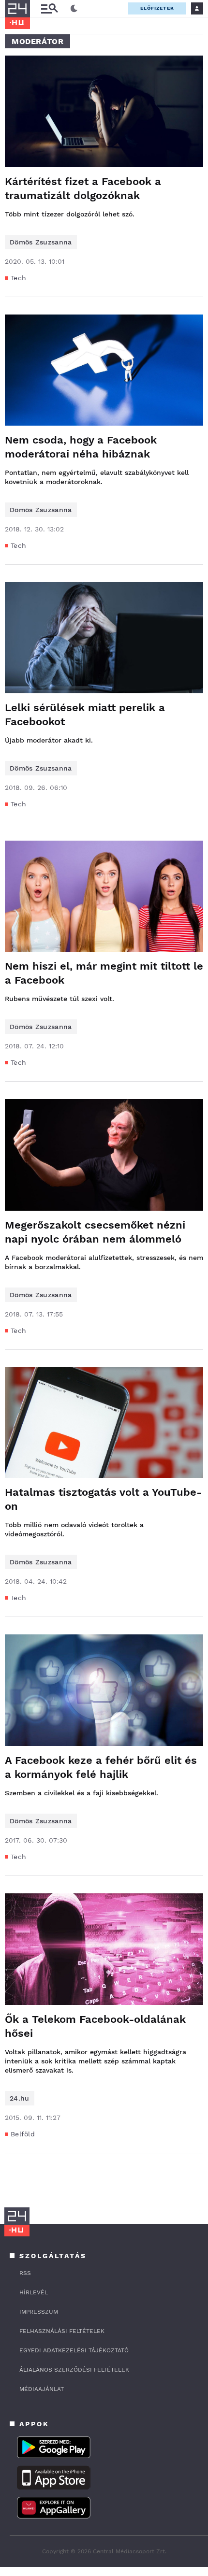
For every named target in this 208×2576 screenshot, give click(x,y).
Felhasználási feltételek (62, 2331)
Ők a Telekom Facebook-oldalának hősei (95, 2026)
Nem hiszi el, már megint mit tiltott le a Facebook (104, 973)
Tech (18, 278)
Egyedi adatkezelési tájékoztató (74, 2350)
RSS (25, 2273)
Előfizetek (157, 8)
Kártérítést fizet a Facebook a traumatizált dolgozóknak (83, 188)
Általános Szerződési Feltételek (74, 2370)
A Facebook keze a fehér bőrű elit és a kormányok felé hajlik (101, 1767)
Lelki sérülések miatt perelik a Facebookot (85, 715)
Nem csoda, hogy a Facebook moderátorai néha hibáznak (81, 447)
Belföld (23, 2134)
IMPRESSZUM (39, 2312)
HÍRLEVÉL (34, 2292)
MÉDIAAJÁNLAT (42, 2389)
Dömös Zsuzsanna (41, 242)
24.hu (20, 2098)
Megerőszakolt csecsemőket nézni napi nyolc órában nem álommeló (95, 1232)
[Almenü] (49, 8)
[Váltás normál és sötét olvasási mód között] (74, 9)
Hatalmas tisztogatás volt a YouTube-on (103, 1499)
